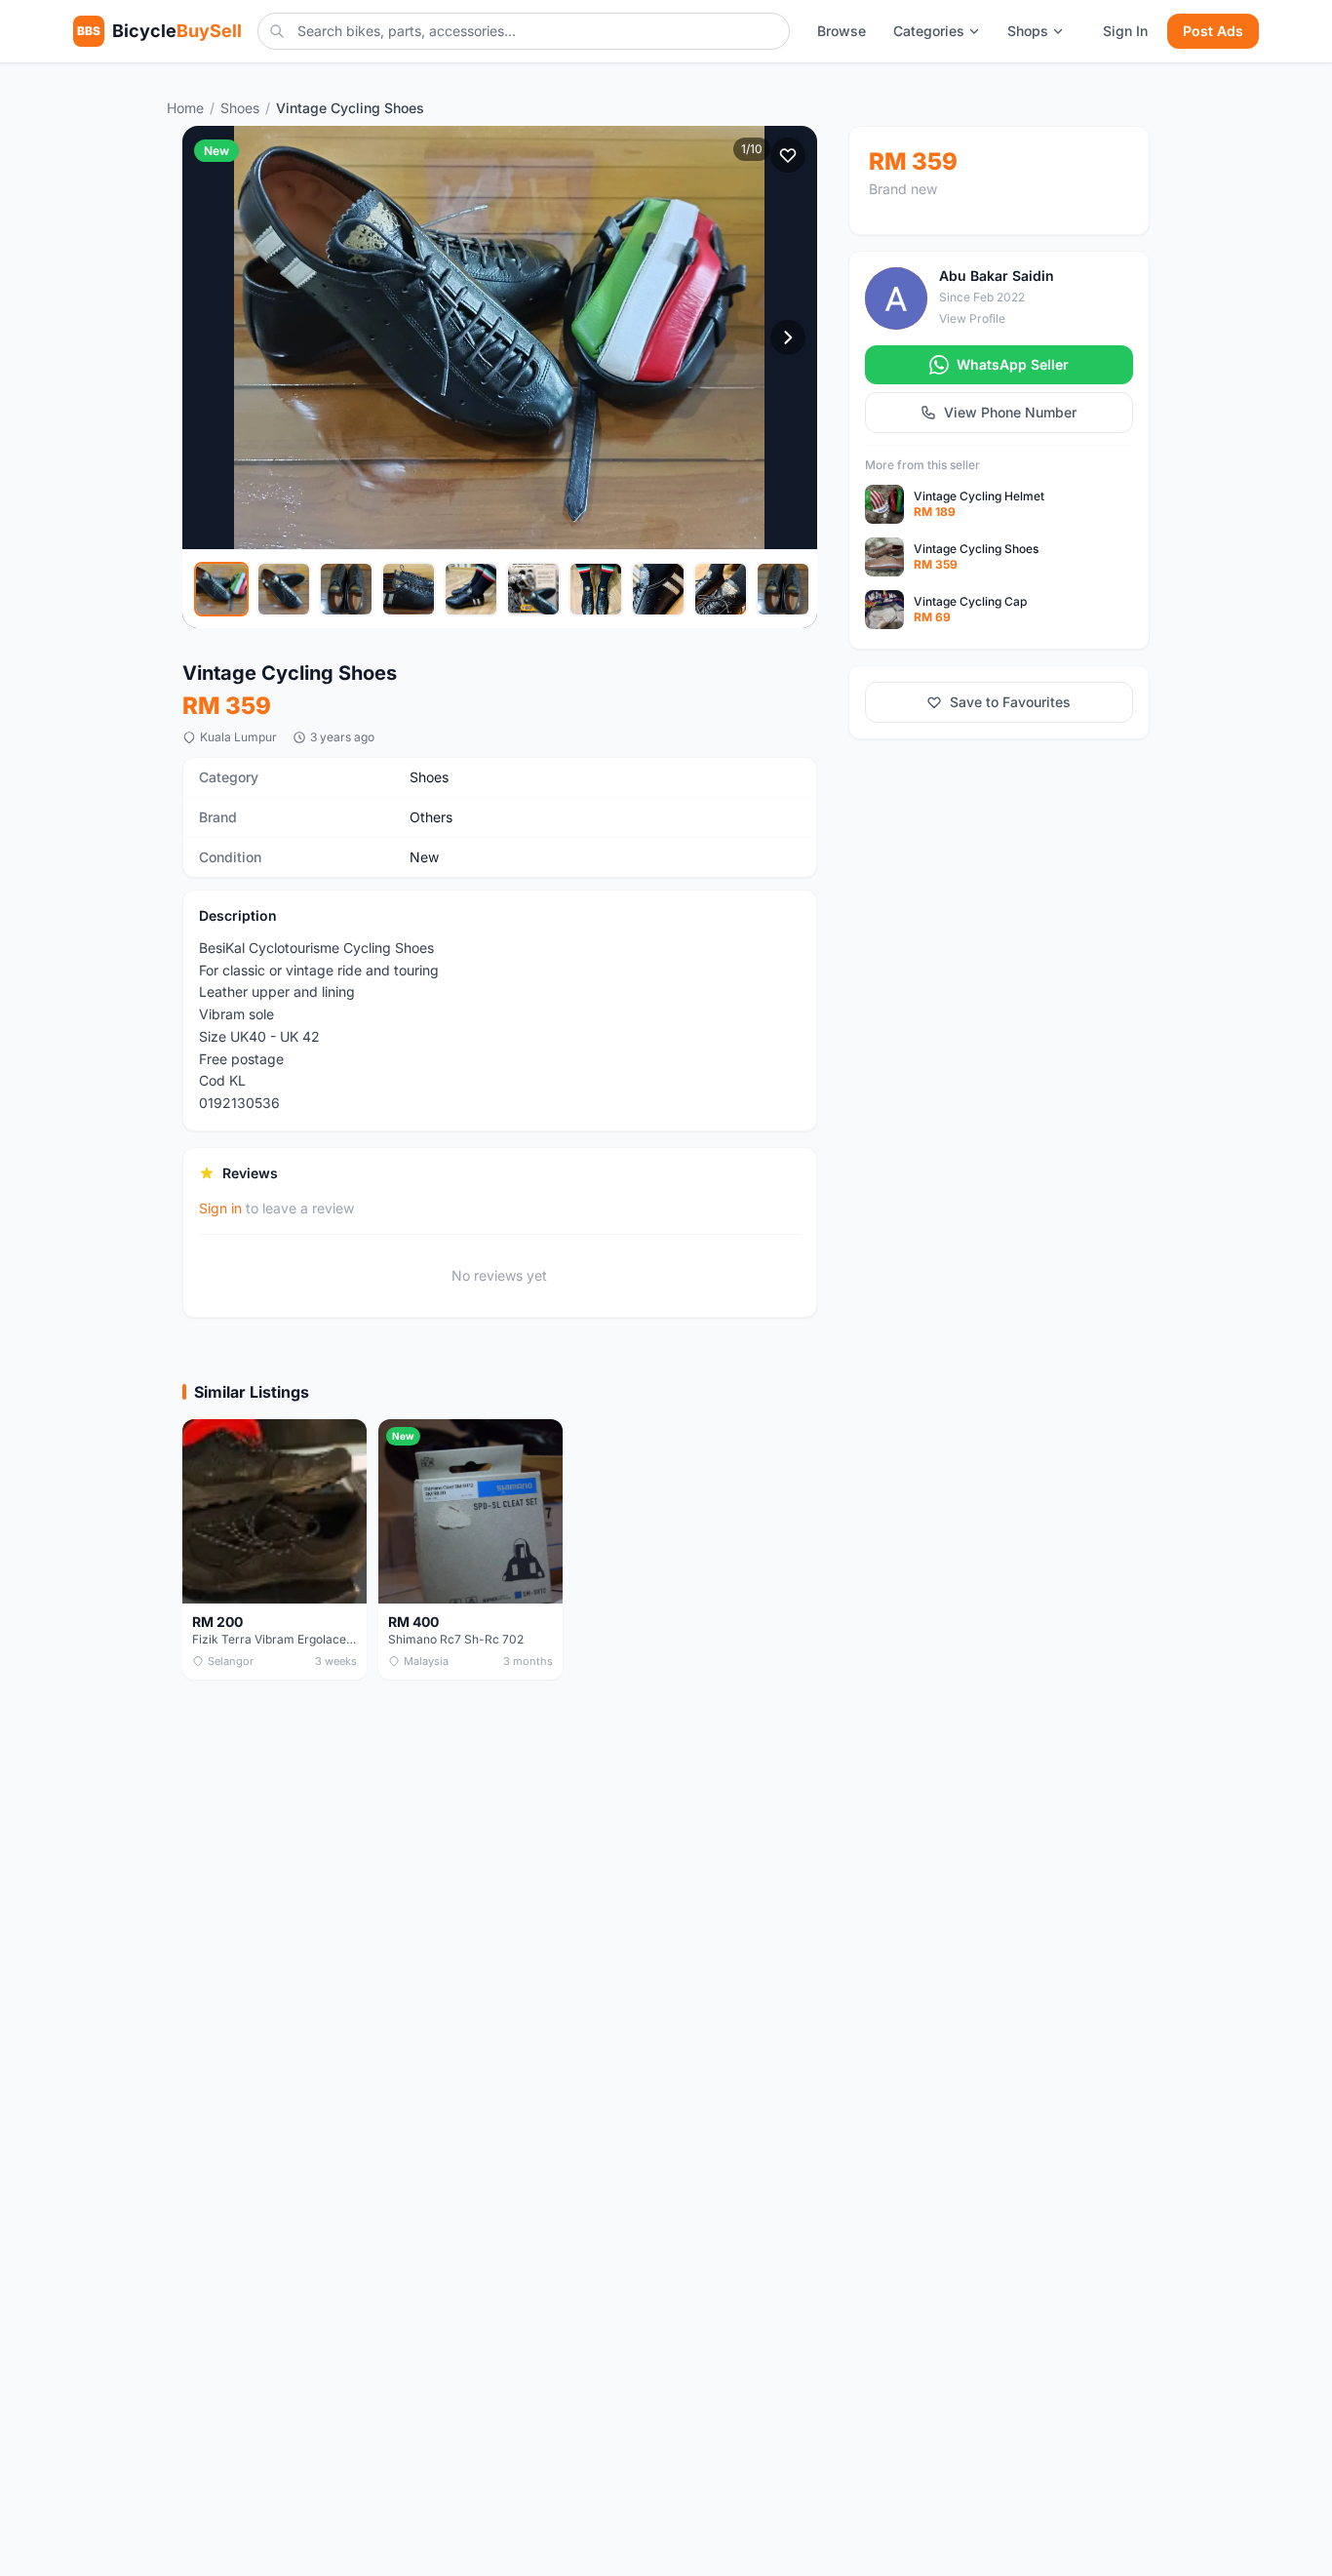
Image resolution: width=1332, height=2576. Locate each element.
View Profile (972, 319)
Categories (929, 31)
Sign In (1125, 31)
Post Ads (1213, 31)
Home (185, 108)
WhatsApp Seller (1013, 364)
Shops (1028, 31)
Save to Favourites (1010, 702)
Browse (842, 31)
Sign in (220, 1208)
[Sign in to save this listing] (788, 155)
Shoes (240, 108)
